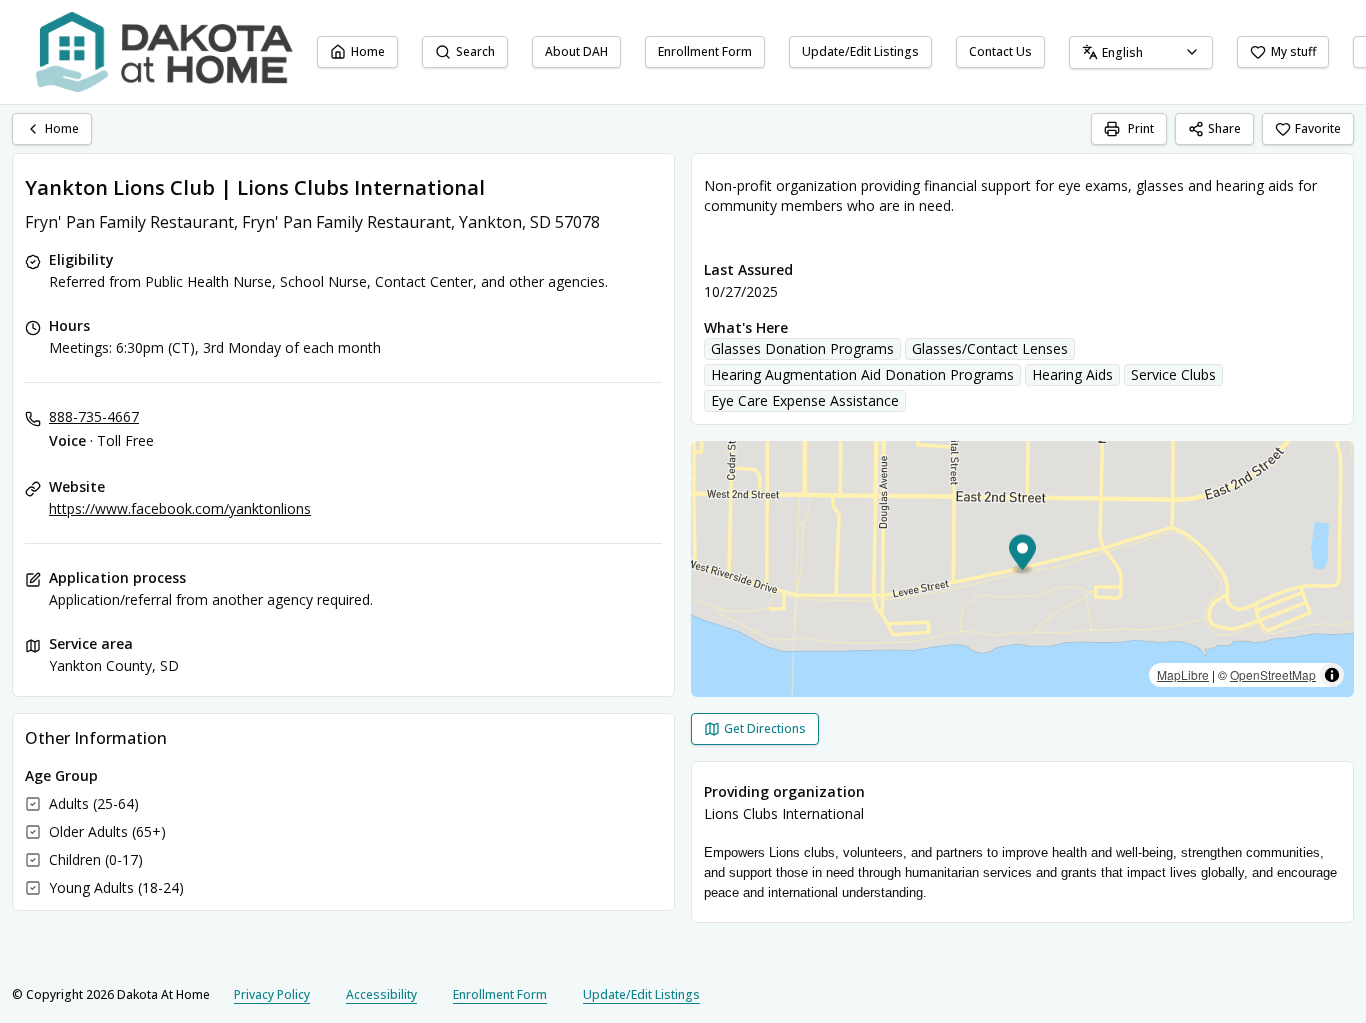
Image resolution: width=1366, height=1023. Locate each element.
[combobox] (1141, 52)
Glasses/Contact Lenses (990, 348)
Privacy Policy (272, 994)
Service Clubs (1173, 374)
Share (1224, 128)
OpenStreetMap (1273, 674)
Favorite (1318, 128)
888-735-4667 (94, 416)
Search (475, 51)
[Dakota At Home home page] (164, 52)
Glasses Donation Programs (802, 348)
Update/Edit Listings (860, 51)
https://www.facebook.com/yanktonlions (180, 508)
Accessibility (381, 994)
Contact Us (1000, 51)
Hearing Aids (1072, 374)
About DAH (576, 51)
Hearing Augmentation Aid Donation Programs (862, 374)
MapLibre (1183, 674)
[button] (1022, 555)
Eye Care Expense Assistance (805, 400)
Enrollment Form (705, 51)
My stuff (1293, 51)
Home (368, 51)
